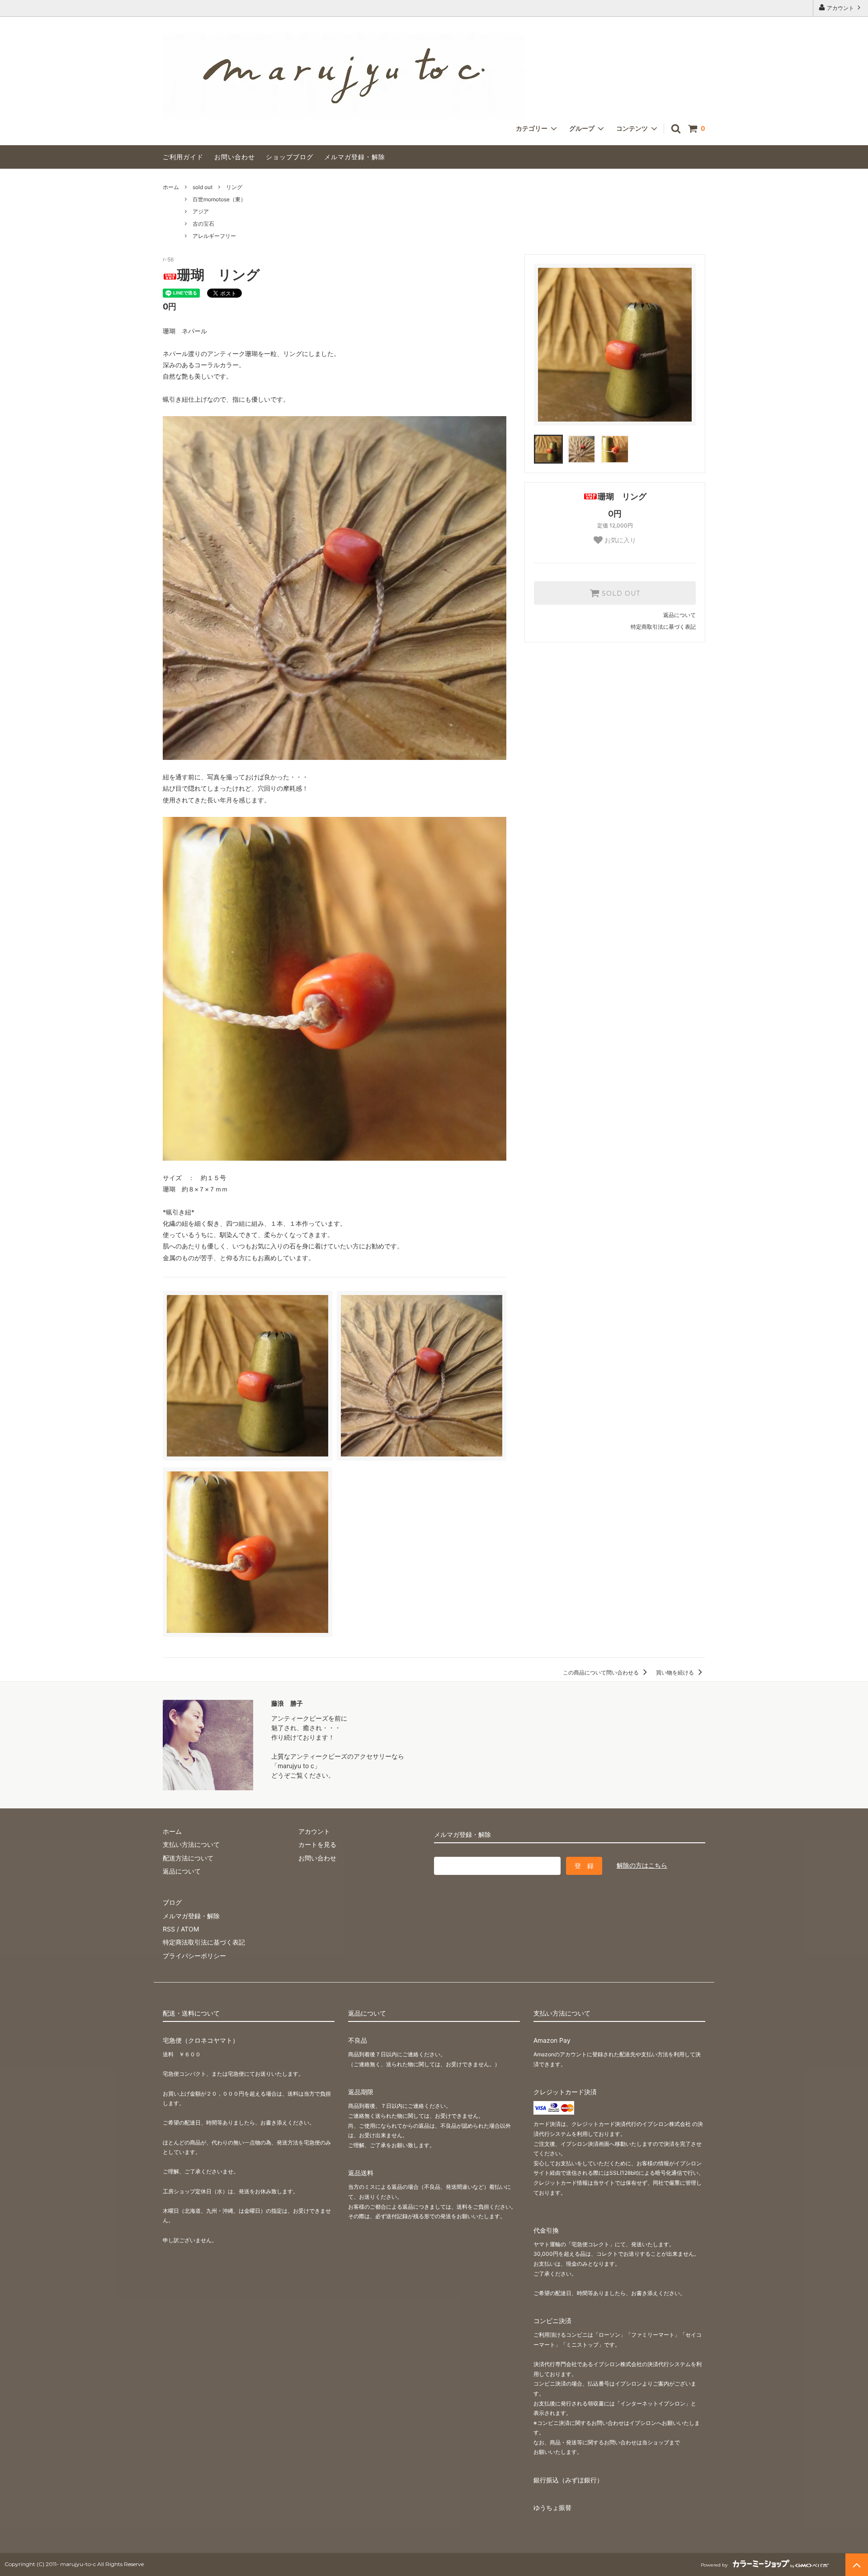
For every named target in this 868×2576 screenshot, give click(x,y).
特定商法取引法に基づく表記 (204, 1942)
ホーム (171, 187)
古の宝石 (203, 224)
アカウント (840, 8)
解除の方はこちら (642, 1865)
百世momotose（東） (219, 199)
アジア (201, 211)
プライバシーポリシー (194, 1956)
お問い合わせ (235, 157)
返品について (679, 615)
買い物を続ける (676, 1672)
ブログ (172, 1902)
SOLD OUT (620, 593)
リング (234, 187)
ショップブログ (290, 157)
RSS (169, 1929)
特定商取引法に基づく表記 (663, 627)
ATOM (190, 1929)
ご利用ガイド (183, 157)
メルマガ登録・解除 (355, 157)
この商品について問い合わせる (601, 1672)
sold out (203, 187)
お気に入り (619, 540)
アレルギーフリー (214, 236)
